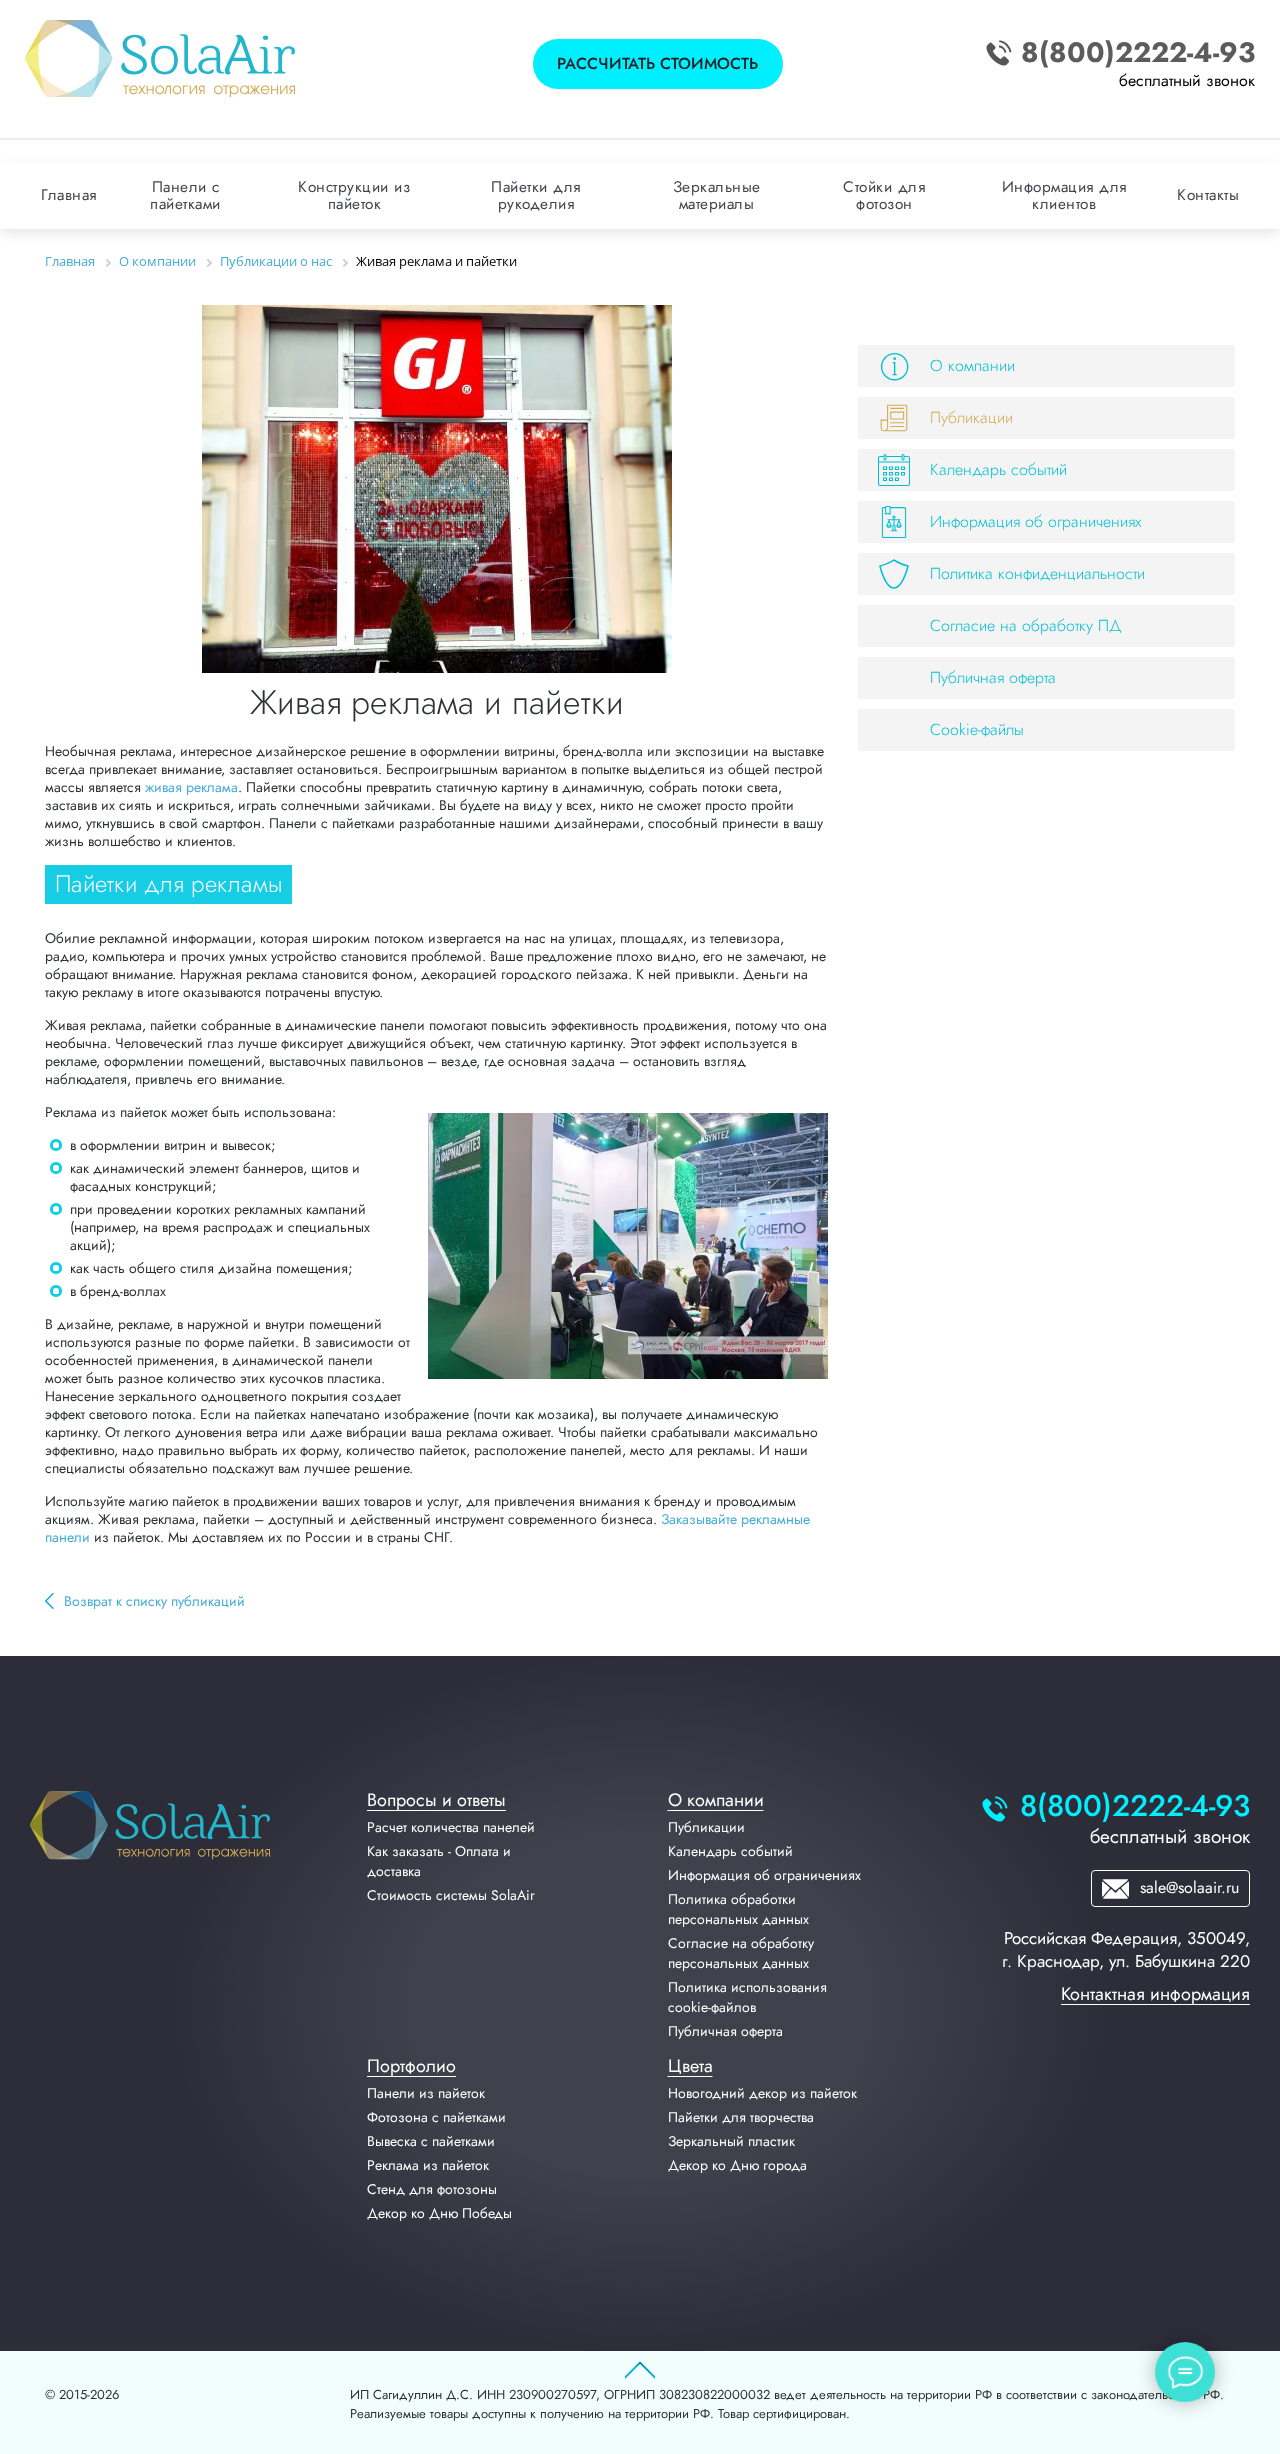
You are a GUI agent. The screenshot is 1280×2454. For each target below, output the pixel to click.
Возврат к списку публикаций (154, 1601)
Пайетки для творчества (741, 2117)
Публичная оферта (993, 677)
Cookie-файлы (977, 729)
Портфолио (411, 2066)
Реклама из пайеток (428, 2165)
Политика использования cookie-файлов (747, 1997)
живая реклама (191, 787)
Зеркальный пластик (731, 2141)
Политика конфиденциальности (1037, 573)
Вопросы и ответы (436, 1800)
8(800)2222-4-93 (1138, 53)
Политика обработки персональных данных (738, 1909)
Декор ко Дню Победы (439, 2213)
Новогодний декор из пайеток (762, 2093)
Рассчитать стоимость (657, 63)
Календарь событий (998, 469)
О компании (972, 365)
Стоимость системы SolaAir (451, 1895)
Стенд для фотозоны (432, 2189)
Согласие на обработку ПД (1026, 625)
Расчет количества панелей (451, 1827)
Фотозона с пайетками (436, 2117)
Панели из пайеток (426, 2093)
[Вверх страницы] (640, 2371)
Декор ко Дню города (737, 2165)
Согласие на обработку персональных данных (741, 1953)
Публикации (971, 417)
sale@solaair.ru (1187, 1887)
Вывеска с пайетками (431, 2141)
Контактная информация (1155, 1994)
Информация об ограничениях (1036, 521)
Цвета (690, 2066)
